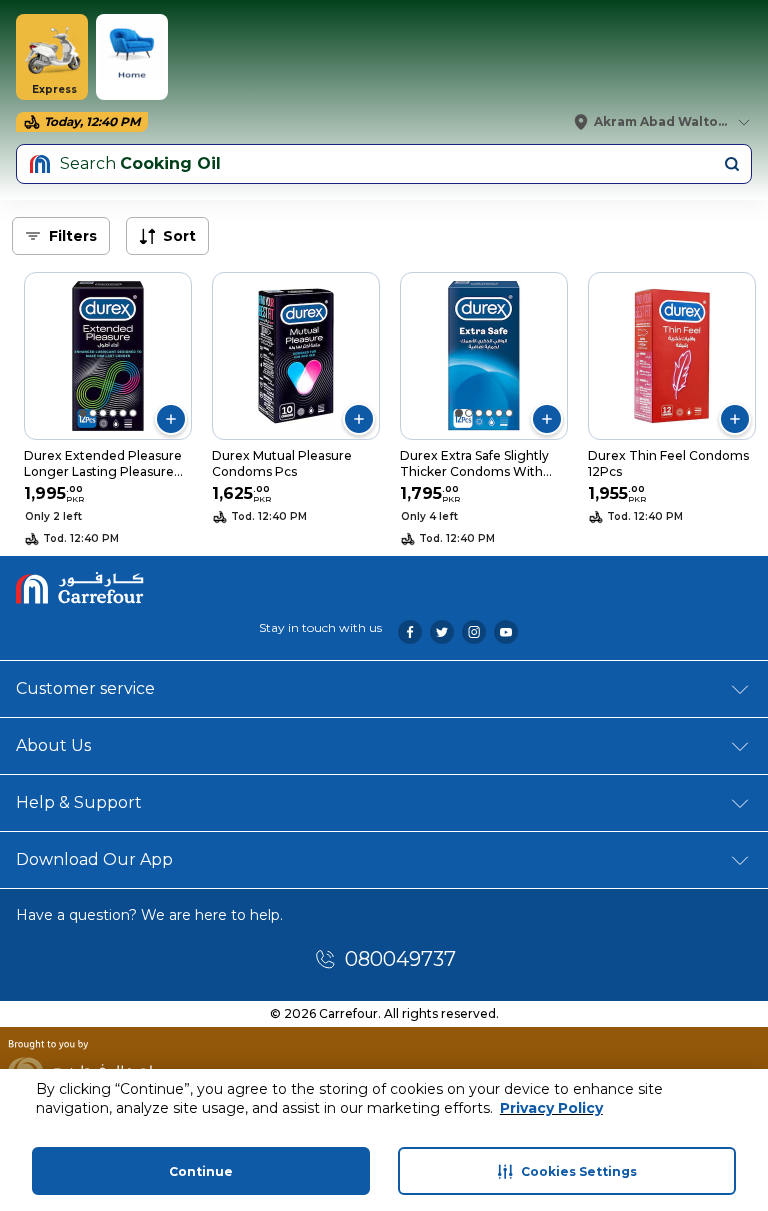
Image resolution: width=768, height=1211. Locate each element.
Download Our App (94, 859)
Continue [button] (201, 1171)
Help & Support (79, 802)
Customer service (85, 688)
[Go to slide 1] (83, 413)
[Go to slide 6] (133, 413)
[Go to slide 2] (93, 413)
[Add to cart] (171, 419)
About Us (53, 745)
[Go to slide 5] (123, 413)
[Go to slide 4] (113, 413)
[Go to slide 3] (103, 413)
